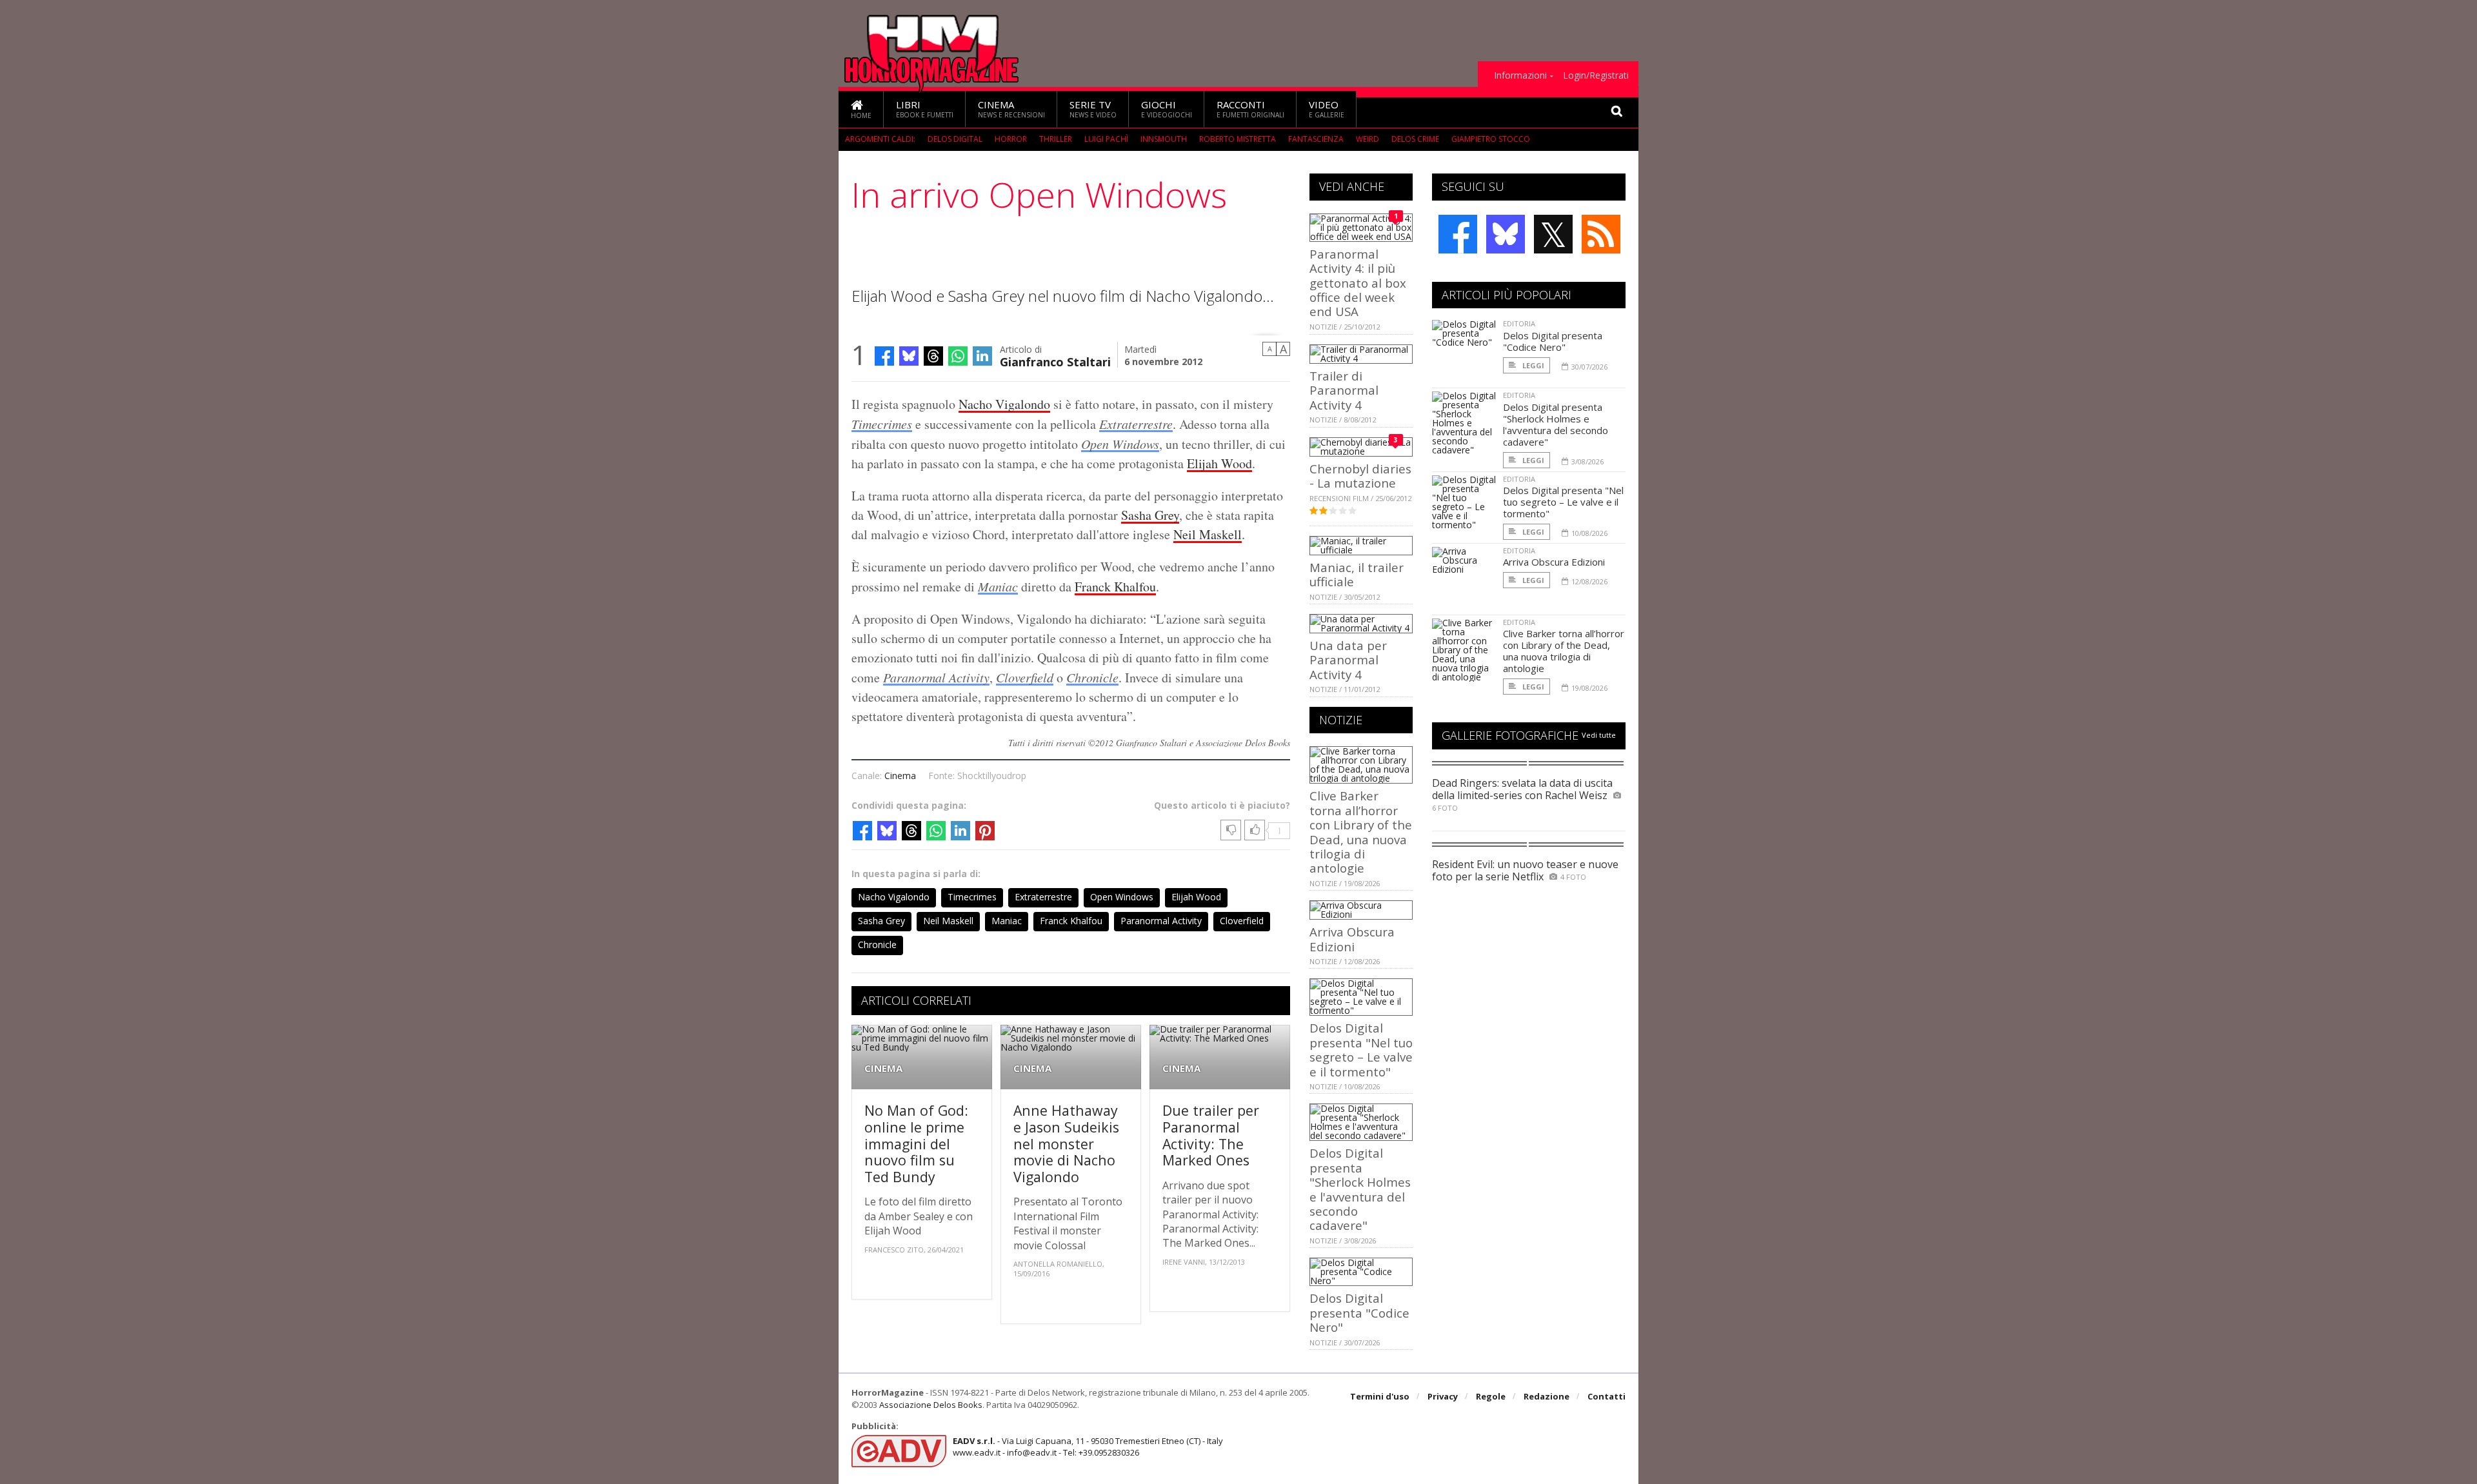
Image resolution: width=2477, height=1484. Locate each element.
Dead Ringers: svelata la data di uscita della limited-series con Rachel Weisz (1522, 789)
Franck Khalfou (1115, 587)
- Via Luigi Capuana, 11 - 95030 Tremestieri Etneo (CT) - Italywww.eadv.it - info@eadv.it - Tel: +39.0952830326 (1088, 1447)
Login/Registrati (1596, 75)
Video (1327, 109)
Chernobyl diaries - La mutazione (1360, 476)
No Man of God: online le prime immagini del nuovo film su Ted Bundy (916, 1143)
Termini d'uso (1380, 1396)
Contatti (1607, 1396)
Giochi (1167, 109)
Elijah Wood (1219, 463)
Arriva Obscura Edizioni (1352, 939)
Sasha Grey (1150, 515)
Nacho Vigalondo (1004, 404)
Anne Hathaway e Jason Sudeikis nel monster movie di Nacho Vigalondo (1066, 1143)
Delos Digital (955, 139)
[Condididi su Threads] (933, 356)
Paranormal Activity (936, 677)
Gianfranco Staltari (1055, 361)
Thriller (1056, 139)
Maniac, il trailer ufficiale (1357, 574)
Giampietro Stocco (1491, 139)
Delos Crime (1415, 139)
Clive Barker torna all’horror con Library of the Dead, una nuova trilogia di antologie (1361, 832)
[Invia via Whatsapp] (958, 356)
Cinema (1011, 109)
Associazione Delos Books (931, 1405)
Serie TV (1093, 109)
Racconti (1250, 109)
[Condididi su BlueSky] (909, 356)
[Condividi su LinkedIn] (982, 356)
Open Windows (1120, 444)
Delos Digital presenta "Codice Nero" (1359, 1312)
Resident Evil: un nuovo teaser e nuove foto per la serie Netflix (1525, 870)
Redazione (1547, 1396)
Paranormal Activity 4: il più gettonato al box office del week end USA (1358, 283)
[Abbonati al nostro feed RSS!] (1601, 234)
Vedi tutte (1599, 735)
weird (1368, 139)
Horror (1011, 139)
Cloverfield (1025, 677)
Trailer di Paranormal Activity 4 (1344, 390)
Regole (1491, 1396)
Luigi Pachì (1106, 139)
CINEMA (883, 1068)
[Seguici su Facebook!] (1458, 234)
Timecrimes (882, 424)
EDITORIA (1519, 323)
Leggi (1532, 365)
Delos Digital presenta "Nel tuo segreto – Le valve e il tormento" (1361, 1049)
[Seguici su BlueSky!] (1506, 234)
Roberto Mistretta (1238, 139)
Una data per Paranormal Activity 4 (1348, 660)
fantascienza (1316, 139)
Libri (925, 109)
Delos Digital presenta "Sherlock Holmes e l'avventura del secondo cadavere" (1360, 1189)
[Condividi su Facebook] (884, 356)
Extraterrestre (1136, 424)
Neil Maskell (1208, 534)
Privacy (1443, 1396)
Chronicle (1092, 677)
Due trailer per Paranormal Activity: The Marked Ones (1211, 1135)
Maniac (998, 586)
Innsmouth (1164, 139)
